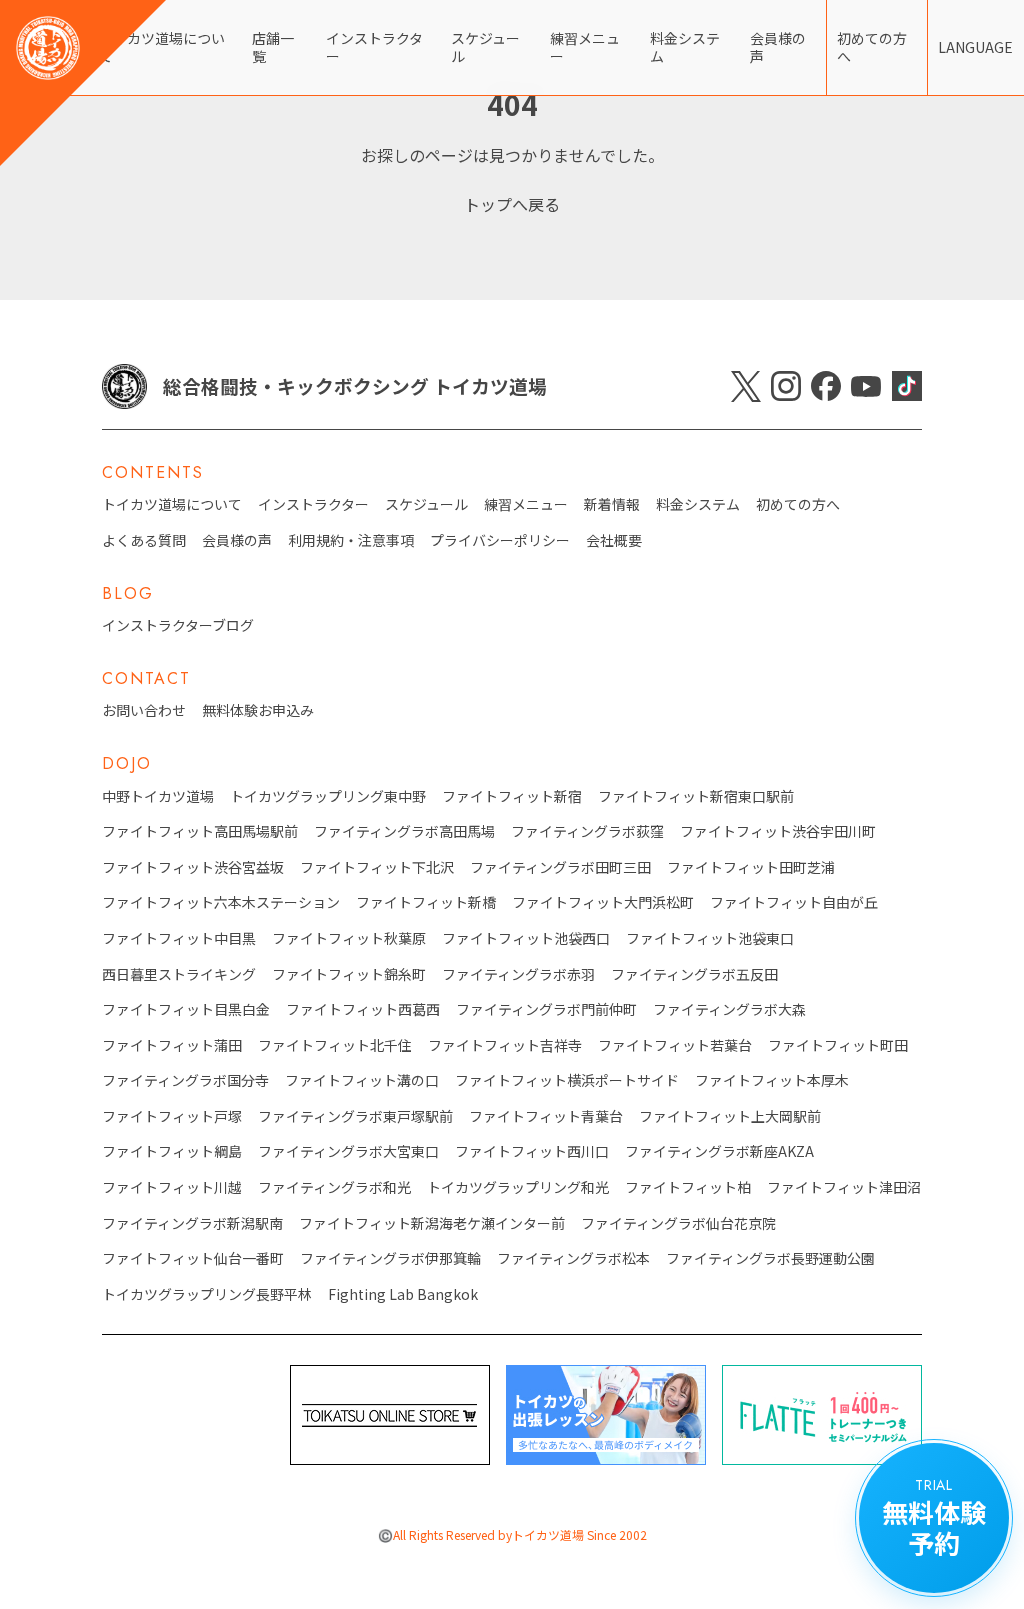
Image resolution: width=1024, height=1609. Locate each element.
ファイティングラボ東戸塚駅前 (355, 1116)
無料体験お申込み (258, 710)
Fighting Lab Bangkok (403, 1294)
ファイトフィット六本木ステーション (221, 902)
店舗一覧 (273, 47)
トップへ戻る (512, 204)
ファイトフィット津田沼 (844, 1187)
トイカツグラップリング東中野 (328, 796)
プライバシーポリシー (500, 540)
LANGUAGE (975, 47)
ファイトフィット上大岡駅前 (730, 1116)
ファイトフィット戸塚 (172, 1116)
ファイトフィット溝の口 (362, 1080)
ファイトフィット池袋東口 (710, 938)
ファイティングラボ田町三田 (560, 867)
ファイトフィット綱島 (172, 1151)
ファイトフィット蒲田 (172, 1045)
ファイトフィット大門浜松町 (603, 902)
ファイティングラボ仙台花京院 (678, 1223)
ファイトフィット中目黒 (179, 938)
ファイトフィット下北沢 (377, 867)
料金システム (685, 47)
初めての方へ (872, 47)
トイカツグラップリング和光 (518, 1187)
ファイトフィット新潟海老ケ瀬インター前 (432, 1223)
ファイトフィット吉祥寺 (505, 1045)
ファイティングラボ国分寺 (185, 1080)
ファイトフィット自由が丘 (794, 902)
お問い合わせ (144, 710)
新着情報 (612, 504)
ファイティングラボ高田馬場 (404, 831)
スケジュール (485, 47)
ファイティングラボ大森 (729, 1009)
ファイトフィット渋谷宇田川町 (778, 831)
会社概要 (614, 540)
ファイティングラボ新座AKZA (719, 1151)
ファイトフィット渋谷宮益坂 (193, 867)
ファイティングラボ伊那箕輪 (390, 1258)
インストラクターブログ (178, 625)
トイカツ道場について (172, 504)
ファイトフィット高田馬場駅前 (200, 831)
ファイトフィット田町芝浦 (751, 867)
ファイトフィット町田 (838, 1045)
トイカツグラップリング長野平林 (207, 1294)
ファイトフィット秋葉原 (349, 938)
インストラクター (374, 47)
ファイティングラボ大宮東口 (348, 1151)
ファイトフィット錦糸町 (349, 974)
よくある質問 (144, 540)
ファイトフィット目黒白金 (186, 1009)
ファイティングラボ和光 (334, 1187)
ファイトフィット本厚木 (772, 1080)
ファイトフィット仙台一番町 (193, 1258)
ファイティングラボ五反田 (694, 974)
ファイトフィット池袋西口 (526, 938)
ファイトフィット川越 (172, 1187)
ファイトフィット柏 (688, 1187)
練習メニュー (585, 47)
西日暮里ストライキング (179, 974)
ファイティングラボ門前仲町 (546, 1009)
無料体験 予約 (934, 1518)
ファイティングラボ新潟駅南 (192, 1223)
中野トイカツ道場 (158, 796)
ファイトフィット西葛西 (363, 1009)
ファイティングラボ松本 (573, 1258)
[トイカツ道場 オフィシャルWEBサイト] (83, 83)
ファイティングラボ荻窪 (587, 831)
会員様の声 (778, 47)
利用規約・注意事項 (351, 540)
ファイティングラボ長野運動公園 (770, 1258)
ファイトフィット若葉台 (675, 1045)
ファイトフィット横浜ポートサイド (567, 1080)
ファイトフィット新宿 (512, 796)
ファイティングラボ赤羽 (518, 974)
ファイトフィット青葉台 (546, 1116)
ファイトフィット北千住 (335, 1045)
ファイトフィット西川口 (532, 1151)
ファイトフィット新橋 (426, 902)
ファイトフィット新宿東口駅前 (696, 796)
